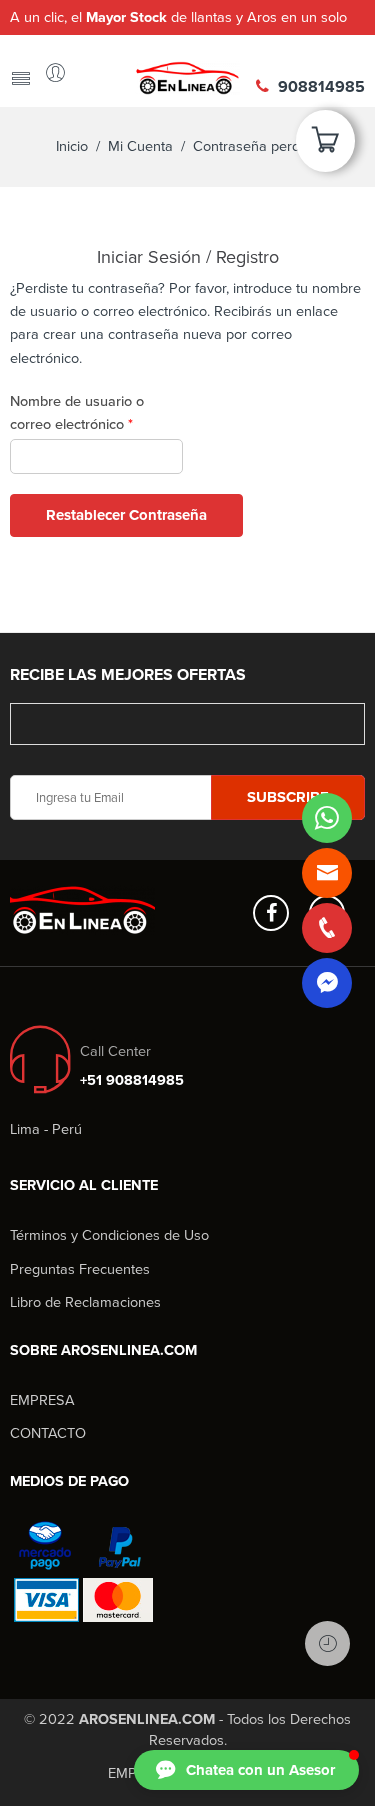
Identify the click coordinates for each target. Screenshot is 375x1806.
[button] (246, 1770)
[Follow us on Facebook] (271, 913)
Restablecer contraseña (126, 515)
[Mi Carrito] (325, 147)
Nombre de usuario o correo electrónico (77, 413)
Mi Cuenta (140, 146)
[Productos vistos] (327, 1643)
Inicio (72, 146)
